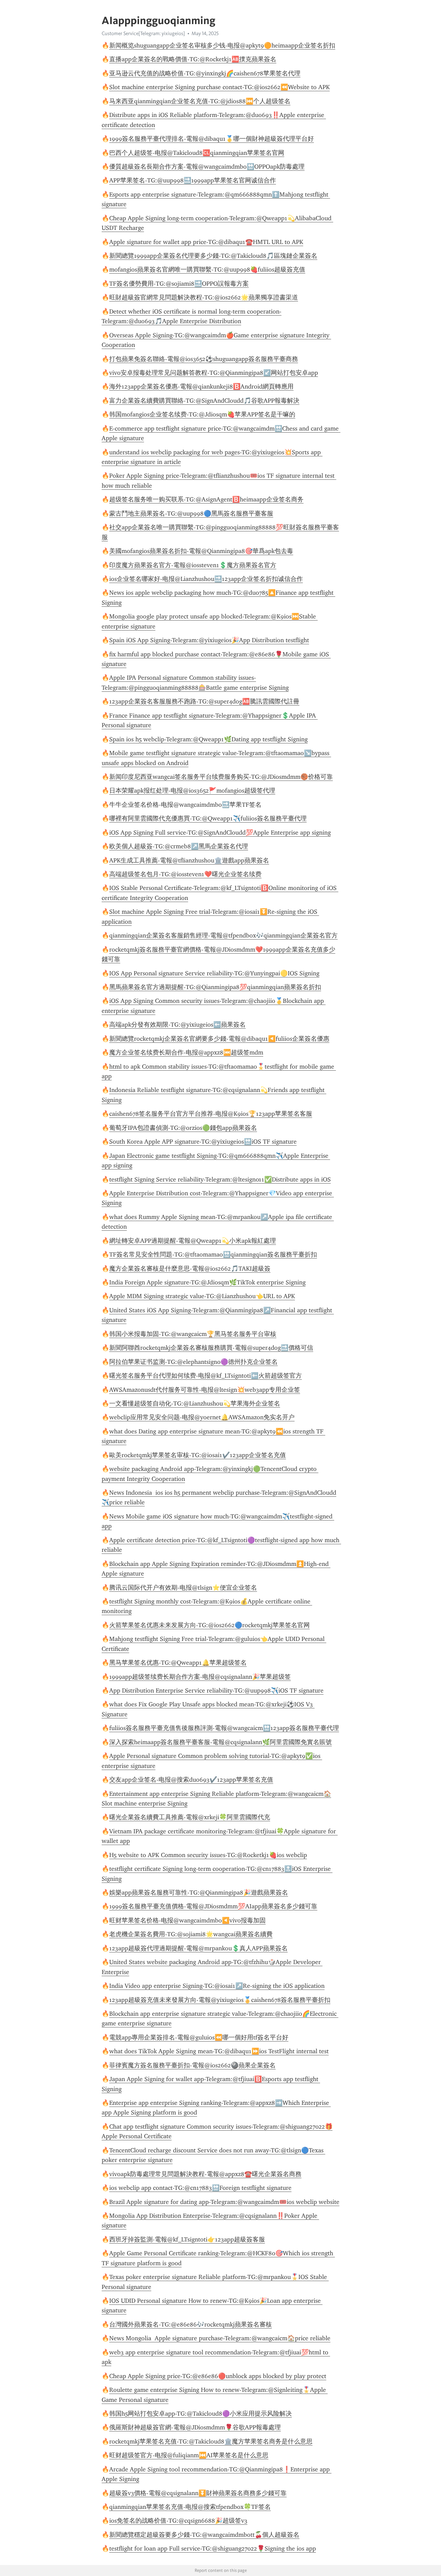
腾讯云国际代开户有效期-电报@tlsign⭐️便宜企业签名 (183, 1588)
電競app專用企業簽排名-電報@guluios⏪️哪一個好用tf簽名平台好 (199, 2037)
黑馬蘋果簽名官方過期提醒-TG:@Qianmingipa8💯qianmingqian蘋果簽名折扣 (215, 987)
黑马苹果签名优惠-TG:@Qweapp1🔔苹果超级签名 (178, 1663)
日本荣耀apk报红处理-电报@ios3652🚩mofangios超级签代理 (192, 791)
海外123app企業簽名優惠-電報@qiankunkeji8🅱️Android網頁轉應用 (201, 386)
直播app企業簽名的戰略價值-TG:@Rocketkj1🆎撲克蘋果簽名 (193, 59)
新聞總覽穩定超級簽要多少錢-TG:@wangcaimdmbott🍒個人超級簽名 (204, 2535)
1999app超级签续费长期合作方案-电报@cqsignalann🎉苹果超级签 (200, 1677)
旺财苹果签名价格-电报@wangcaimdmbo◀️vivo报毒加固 (187, 1920)
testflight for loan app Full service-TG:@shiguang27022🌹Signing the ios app (213, 2548)
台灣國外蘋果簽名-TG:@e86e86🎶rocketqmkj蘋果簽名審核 (191, 2324)
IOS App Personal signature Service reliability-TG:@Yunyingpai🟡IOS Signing (214, 973)
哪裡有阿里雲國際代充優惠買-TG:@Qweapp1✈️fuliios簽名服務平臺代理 (208, 818)
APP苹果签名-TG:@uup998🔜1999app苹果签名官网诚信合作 (193, 180)
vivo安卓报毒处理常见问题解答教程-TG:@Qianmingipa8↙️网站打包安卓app (214, 373)
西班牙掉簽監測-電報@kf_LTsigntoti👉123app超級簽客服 (187, 2239)
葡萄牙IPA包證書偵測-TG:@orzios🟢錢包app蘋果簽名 (183, 1128)
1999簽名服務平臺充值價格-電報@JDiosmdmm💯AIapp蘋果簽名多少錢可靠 (213, 1906)
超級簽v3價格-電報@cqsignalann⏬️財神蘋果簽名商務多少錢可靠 (198, 2493)
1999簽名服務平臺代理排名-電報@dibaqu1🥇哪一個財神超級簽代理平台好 (212, 139)
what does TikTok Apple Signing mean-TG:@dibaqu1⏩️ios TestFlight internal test (219, 2051)
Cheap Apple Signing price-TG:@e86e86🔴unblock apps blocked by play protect (218, 2376)
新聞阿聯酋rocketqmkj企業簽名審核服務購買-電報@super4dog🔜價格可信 (211, 1348)
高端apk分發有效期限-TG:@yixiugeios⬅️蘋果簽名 (177, 1025)
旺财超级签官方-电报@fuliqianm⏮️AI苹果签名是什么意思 (189, 2455)
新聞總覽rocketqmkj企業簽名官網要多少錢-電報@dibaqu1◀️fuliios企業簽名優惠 (219, 1039)
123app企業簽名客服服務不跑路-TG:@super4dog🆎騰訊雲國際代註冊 (204, 701)
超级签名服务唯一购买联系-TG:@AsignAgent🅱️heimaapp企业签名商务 (206, 499)
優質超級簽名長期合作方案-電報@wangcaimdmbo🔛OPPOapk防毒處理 (207, 167)
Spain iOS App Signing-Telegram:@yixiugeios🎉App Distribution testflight (209, 640)
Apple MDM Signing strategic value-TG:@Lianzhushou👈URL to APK (202, 1296)
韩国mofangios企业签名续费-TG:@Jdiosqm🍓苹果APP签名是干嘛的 (202, 414)
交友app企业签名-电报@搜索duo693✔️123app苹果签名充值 (191, 1780)
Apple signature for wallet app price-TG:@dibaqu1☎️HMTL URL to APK (206, 242)
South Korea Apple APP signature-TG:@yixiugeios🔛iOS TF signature (203, 1142)
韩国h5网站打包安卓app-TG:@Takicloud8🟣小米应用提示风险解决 (201, 2414)
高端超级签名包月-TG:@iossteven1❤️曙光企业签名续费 (185, 874)
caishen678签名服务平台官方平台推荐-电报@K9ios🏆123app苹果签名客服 (211, 1114)
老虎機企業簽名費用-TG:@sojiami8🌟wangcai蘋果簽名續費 (191, 1934)
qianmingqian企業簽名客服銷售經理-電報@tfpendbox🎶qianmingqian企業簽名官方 (223, 935)
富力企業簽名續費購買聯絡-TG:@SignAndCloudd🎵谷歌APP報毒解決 (204, 401)
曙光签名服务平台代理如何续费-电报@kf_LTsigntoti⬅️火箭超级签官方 (206, 1376)
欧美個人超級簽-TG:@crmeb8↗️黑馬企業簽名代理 (179, 846)
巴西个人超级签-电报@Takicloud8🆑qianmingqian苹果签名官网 (197, 153)
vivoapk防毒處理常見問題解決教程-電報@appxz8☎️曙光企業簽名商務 (205, 2174)
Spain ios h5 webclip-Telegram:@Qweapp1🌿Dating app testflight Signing (208, 739)
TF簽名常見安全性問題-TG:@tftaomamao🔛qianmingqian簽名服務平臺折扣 (213, 1254)
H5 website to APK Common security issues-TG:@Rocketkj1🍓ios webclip (208, 1855)
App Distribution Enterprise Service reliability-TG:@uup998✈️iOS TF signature (216, 1690)
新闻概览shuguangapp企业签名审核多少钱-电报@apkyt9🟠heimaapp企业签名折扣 (222, 45)
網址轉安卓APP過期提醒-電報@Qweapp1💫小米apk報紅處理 (193, 1241)
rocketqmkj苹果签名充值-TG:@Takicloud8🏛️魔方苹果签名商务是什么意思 (211, 2441)
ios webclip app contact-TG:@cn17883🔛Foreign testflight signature (200, 2188)
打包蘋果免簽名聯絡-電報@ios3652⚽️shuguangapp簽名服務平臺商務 (204, 359)
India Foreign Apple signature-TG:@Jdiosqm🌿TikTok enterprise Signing (207, 1282)
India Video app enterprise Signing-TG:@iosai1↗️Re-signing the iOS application (217, 1986)
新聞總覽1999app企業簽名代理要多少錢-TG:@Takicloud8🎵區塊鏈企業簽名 (213, 256)
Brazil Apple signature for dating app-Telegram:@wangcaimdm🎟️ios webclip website (224, 2202)
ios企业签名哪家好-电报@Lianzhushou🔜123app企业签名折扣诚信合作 (206, 579)
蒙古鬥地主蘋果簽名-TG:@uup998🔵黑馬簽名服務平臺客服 (191, 513)
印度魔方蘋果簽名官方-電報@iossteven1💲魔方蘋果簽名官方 (193, 565)
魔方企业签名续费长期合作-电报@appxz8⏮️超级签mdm (186, 1052)
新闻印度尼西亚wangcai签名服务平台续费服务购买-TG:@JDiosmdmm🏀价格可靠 (221, 777)
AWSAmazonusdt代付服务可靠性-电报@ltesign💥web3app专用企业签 (205, 1390)
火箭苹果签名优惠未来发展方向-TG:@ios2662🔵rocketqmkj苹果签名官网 (209, 1625)
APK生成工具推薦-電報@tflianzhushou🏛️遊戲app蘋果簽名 (189, 860)
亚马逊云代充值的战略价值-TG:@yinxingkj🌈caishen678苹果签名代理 (205, 73)
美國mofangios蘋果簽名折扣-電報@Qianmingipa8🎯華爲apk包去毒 (201, 551)
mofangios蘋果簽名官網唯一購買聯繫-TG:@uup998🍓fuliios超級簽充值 (207, 269)
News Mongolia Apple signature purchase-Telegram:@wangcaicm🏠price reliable (220, 2338)
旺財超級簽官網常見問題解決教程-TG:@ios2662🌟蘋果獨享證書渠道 (204, 297)
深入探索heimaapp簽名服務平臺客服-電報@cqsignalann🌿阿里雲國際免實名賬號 (220, 1742)
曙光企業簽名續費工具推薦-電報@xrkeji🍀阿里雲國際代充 (190, 1817)
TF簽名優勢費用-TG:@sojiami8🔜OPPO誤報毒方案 (179, 284)
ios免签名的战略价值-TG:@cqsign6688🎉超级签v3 (178, 2521)
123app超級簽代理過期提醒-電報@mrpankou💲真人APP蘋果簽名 (198, 1948)
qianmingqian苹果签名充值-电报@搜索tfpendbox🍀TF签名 (190, 2507)
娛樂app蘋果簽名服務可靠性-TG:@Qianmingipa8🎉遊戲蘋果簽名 (199, 1893)
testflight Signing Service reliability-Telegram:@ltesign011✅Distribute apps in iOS (220, 1179)
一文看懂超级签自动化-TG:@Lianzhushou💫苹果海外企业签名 (195, 1403)
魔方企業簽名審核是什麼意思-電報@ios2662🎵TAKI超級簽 (190, 1269)
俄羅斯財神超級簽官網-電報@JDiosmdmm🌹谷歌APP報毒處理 (195, 2427)
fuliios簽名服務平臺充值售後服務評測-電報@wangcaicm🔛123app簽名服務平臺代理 (224, 1728)
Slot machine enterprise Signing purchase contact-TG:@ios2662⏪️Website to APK (219, 87)
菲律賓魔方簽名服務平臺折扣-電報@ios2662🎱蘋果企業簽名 (192, 2065)
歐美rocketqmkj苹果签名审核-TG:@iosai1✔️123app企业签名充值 (198, 1455)
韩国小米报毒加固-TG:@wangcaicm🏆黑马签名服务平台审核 (193, 1334)
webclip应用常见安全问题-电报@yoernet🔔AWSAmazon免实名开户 (202, 1417)
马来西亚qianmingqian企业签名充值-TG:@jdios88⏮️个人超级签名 (200, 101)
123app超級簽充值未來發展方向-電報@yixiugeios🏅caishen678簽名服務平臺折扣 (220, 2000)
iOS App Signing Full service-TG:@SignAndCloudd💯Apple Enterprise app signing (220, 833)
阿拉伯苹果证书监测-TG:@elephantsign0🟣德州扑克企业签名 (193, 1362)
